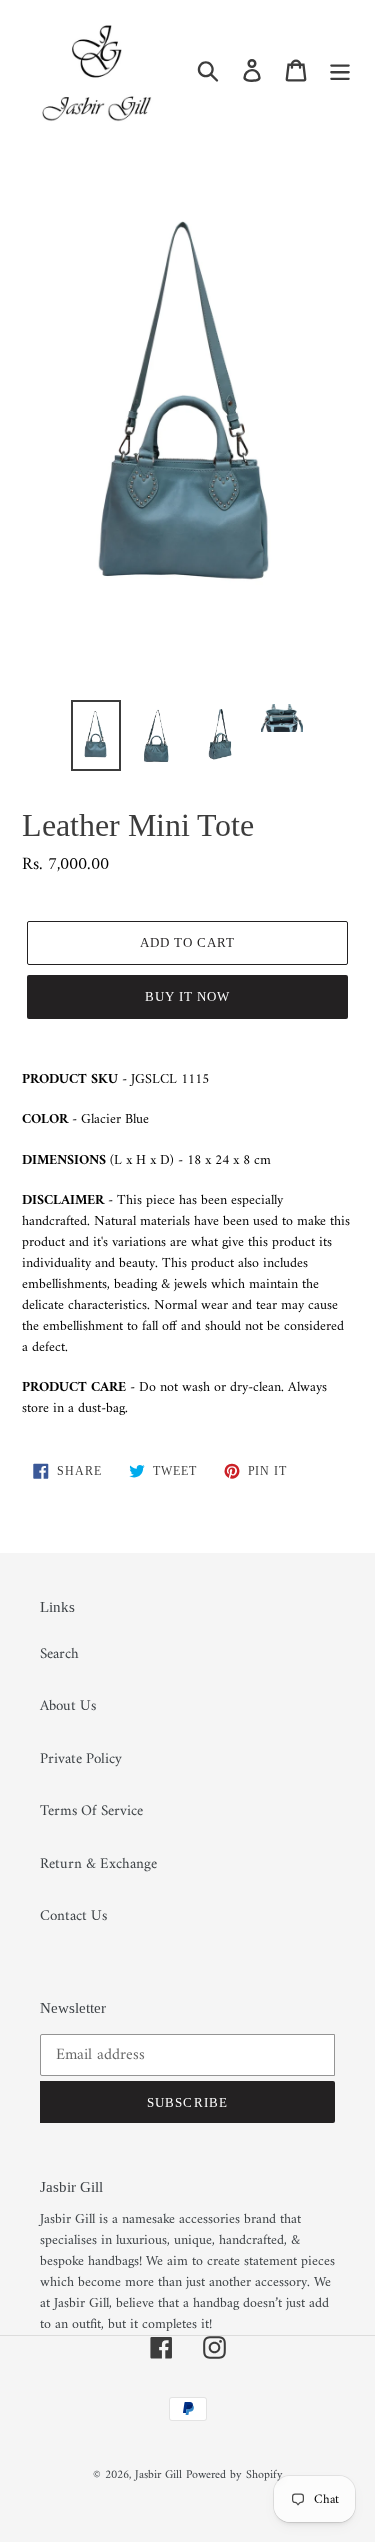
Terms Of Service (91, 1811)
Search (59, 1654)
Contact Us (73, 1916)
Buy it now (187, 996)
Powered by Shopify (234, 2475)
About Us (68, 1706)
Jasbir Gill (158, 2475)
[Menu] (340, 70)
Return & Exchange (98, 1864)
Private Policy (81, 1759)
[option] (96, 735)
